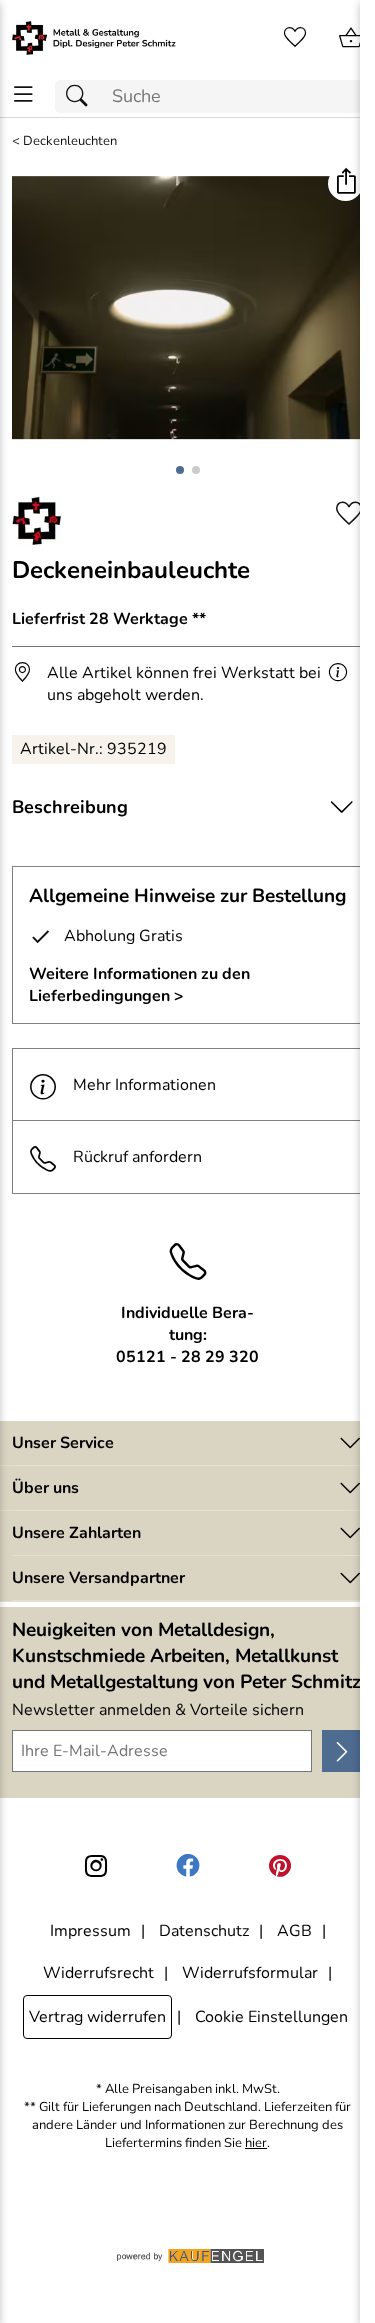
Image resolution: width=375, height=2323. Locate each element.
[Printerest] (280, 1866)
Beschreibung (70, 807)
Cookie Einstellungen (271, 2017)
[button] (345, 183)
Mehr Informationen (144, 1085)
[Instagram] (96, 1866)
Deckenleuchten (70, 141)
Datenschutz (204, 1931)
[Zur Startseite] (94, 38)
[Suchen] (82, 96)
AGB (294, 1931)
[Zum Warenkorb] (351, 38)
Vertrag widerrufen (97, 2017)
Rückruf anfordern (137, 1157)
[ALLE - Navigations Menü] (23, 94)
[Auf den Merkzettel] (349, 513)
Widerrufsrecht (98, 1973)
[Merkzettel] (295, 38)
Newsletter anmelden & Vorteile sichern (158, 1710)
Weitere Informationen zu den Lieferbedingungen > (139, 985)
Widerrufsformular (250, 1973)
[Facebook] (188, 1866)
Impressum (90, 1931)
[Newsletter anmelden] (342, 1751)
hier (256, 2143)
